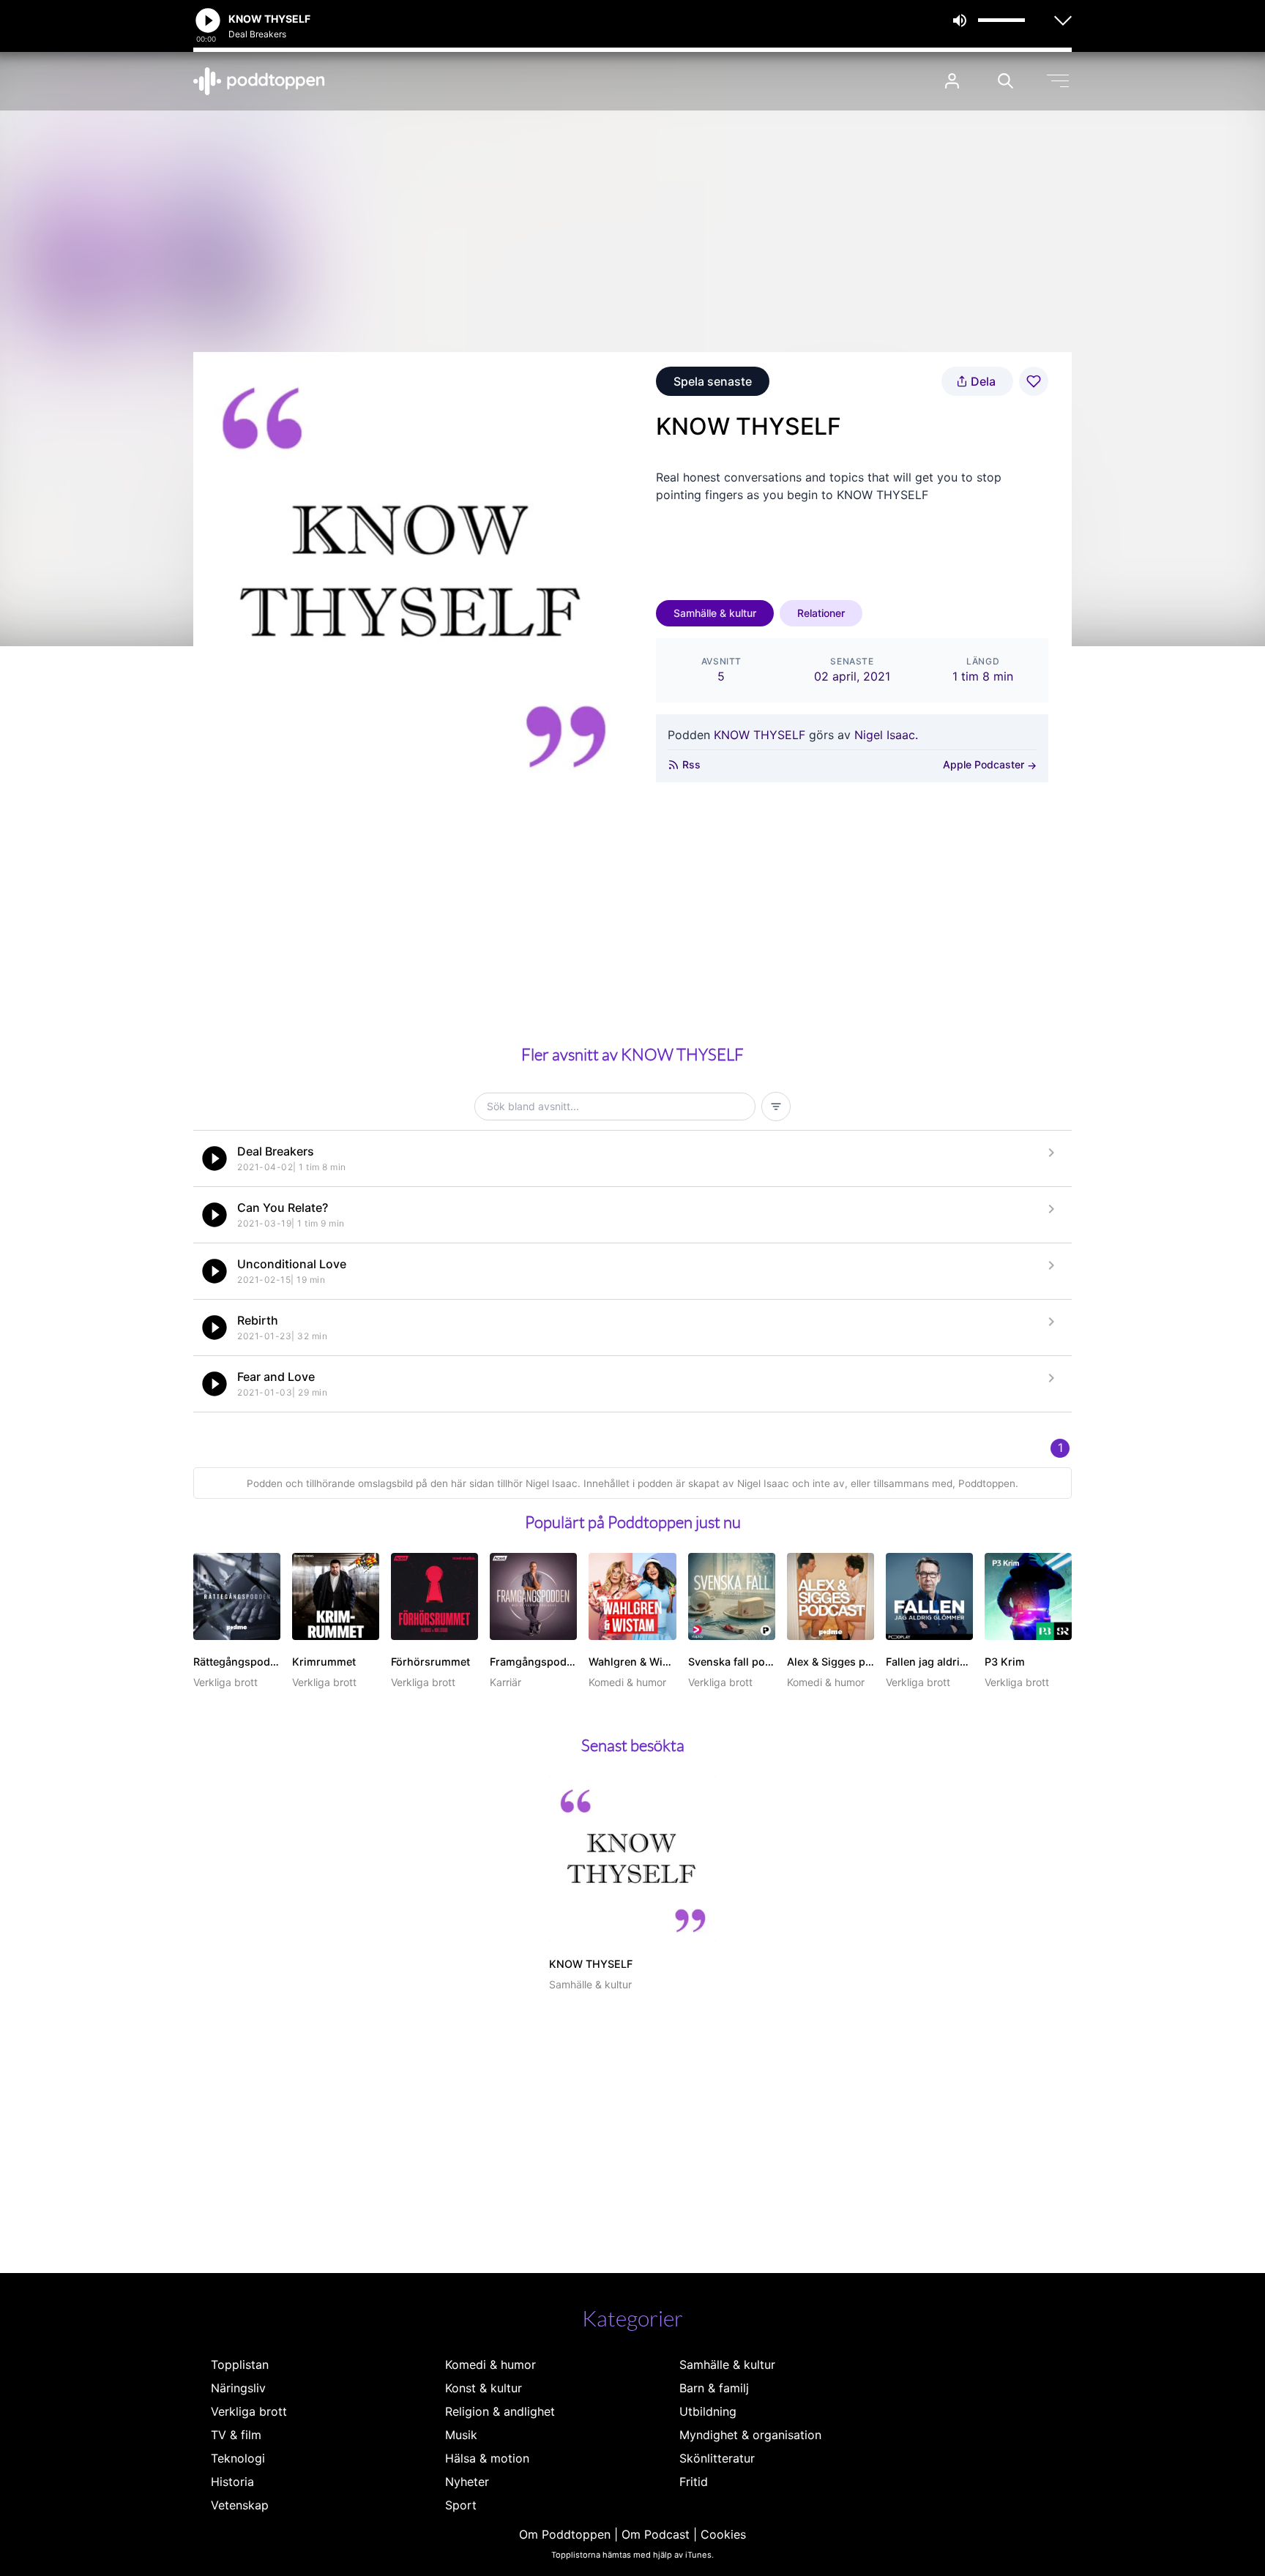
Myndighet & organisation (750, 2435)
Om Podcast (656, 2534)
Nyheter (467, 2482)
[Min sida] (952, 81)
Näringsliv (238, 2388)
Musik (461, 2435)
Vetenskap (240, 2505)
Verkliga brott (249, 2411)
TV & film (236, 2435)
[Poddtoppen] (259, 81)
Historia (232, 2482)
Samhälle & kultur (715, 613)
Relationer (821, 613)
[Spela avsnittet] (214, 1158)
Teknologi (238, 2458)
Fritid (694, 2482)
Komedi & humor (490, 2365)
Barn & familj (714, 2388)
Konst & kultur (484, 2388)
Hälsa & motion (487, 2458)
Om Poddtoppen (565, 2534)
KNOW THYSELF (760, 735)
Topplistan (240, 2365)
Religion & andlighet (500, 2411)
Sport (461, 2505)
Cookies (723, 2534)
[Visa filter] (776, 1107)
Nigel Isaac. (886, 735)
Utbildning (708, 2411)
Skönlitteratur (717, 2458)
